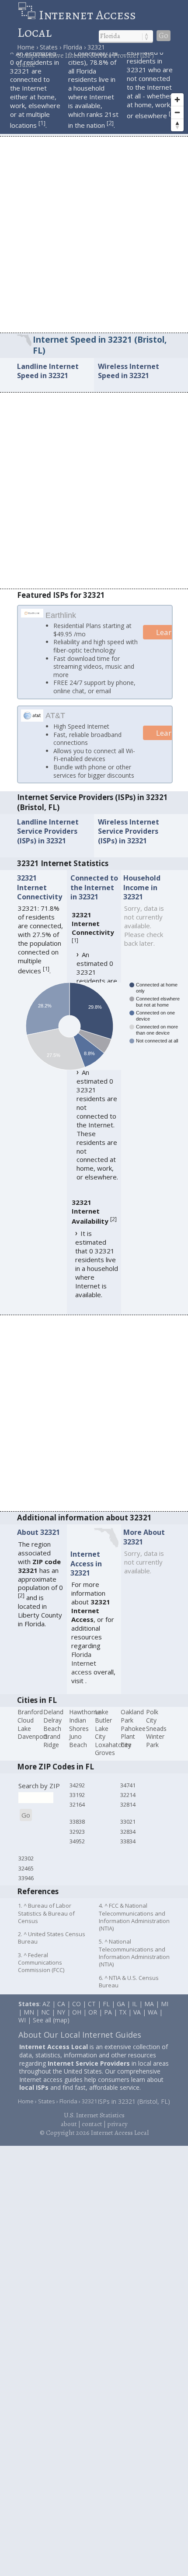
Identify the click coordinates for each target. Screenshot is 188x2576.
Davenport (33, 1736)
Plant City (128, 1741)
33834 (128, 1841)
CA (61, 2004)
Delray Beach (52, 1724)
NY (61, 2012)
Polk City (152, 1716)
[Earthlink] (32, 614)
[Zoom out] (177, 112)
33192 (77, 1795)
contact (92, 2124)
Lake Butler (103, 1716)
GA (121, 2004)
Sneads (156, 1728)
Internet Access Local (77, 24)
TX (123, 2012)
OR (93, 2012)
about (69, 2124)
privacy (117, 2124)
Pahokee (133, 1728)
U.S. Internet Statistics (94, 2115)
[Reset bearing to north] (177, 125)
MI (165, 2004)
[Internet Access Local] (28, 15)
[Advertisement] (94, 234)
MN (29, 2012)
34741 (128, 1785)
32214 (128, 1795)
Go (164, 36)
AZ (46, 2004)
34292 (77, 1785)
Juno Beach (78, 1741)
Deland (53, 1712)
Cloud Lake (26, 1724)
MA (149, 2004)
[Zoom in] (177, 100)
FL (106, 2004)
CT (92, 2004)
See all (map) (51, 2020)
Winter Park (155, 1741)
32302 (26, 1858)
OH (77, 2012)
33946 (26, 1878)
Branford (30, 1712)
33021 (128, 1821)
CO (77, 2004)
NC (45, 2012)
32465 (26, 1868)
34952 (77, 1841)
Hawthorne (85, 1712)
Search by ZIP (39, 1785)
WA (153, 2012)
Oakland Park (132, 1716)
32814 (128, 1804)
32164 (77, 1804)
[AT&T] (32, 719)
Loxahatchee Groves (113, 1749)
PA (108, 2012)
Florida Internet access (84, 1663)
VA (137, 2012)
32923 (77, 1832)
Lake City (102, 1733)
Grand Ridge (52, 1741)
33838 (77, 1821)
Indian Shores (79, 1724)
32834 (128, 1832)
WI (22, 2020)
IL (135, 2004)
